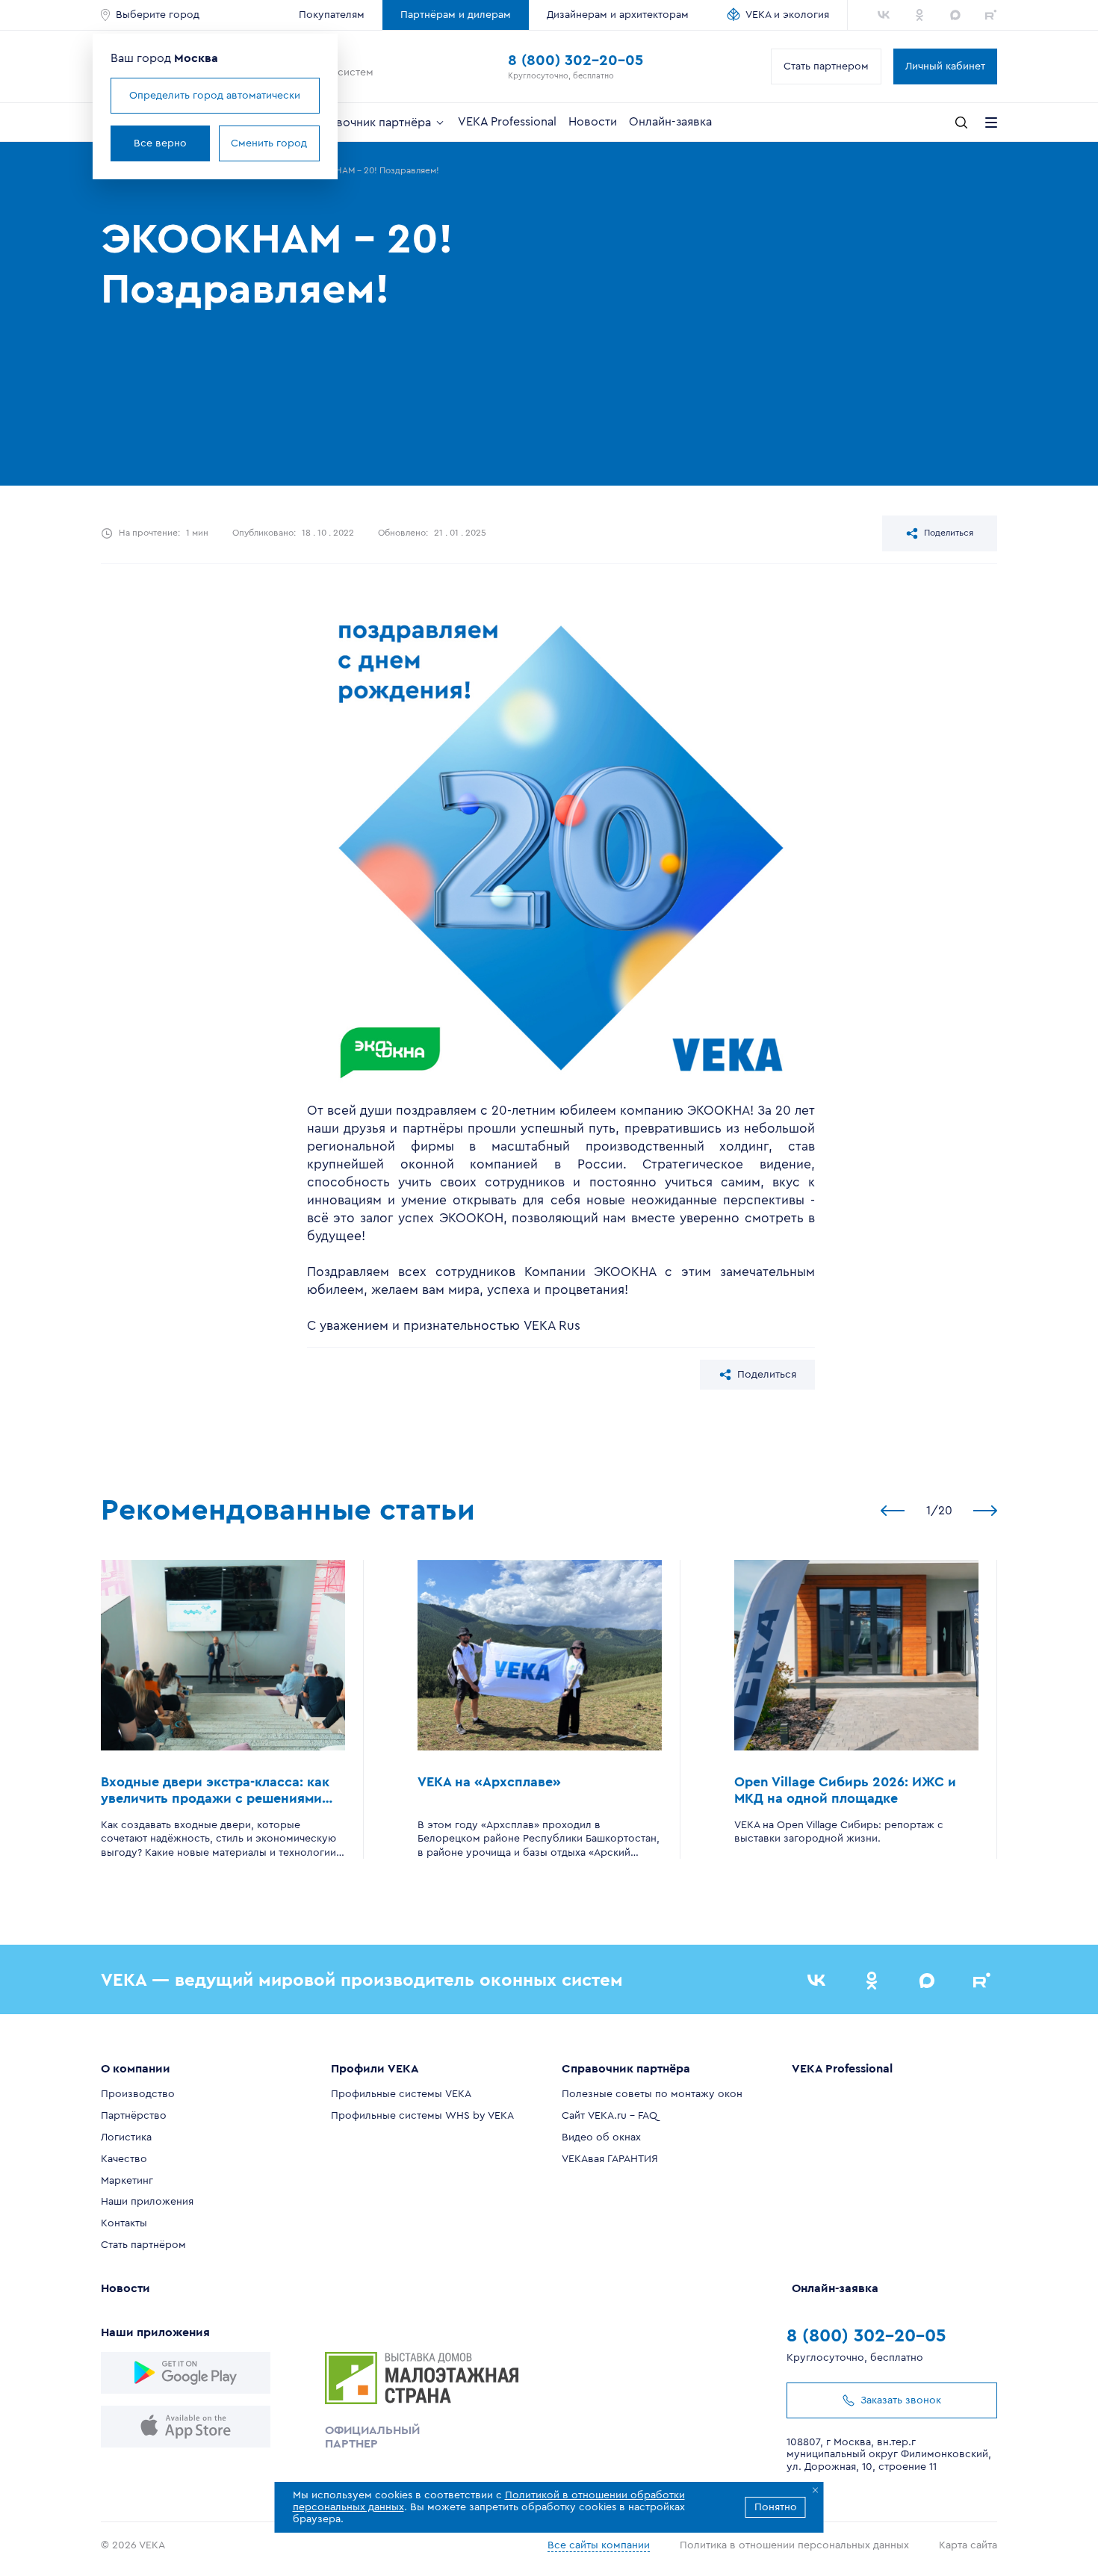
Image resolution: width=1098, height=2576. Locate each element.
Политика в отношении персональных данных (794, 2545)
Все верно (160, 143)
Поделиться (949, 533)
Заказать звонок (901, 2400)
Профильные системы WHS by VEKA (422, 2116)
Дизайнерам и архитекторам (618, 15)
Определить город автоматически (215, 96)
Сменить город (269, 143)
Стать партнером (826, 66)
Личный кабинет (945, 66)
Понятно (776, 2507)
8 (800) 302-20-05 (576, 61)
